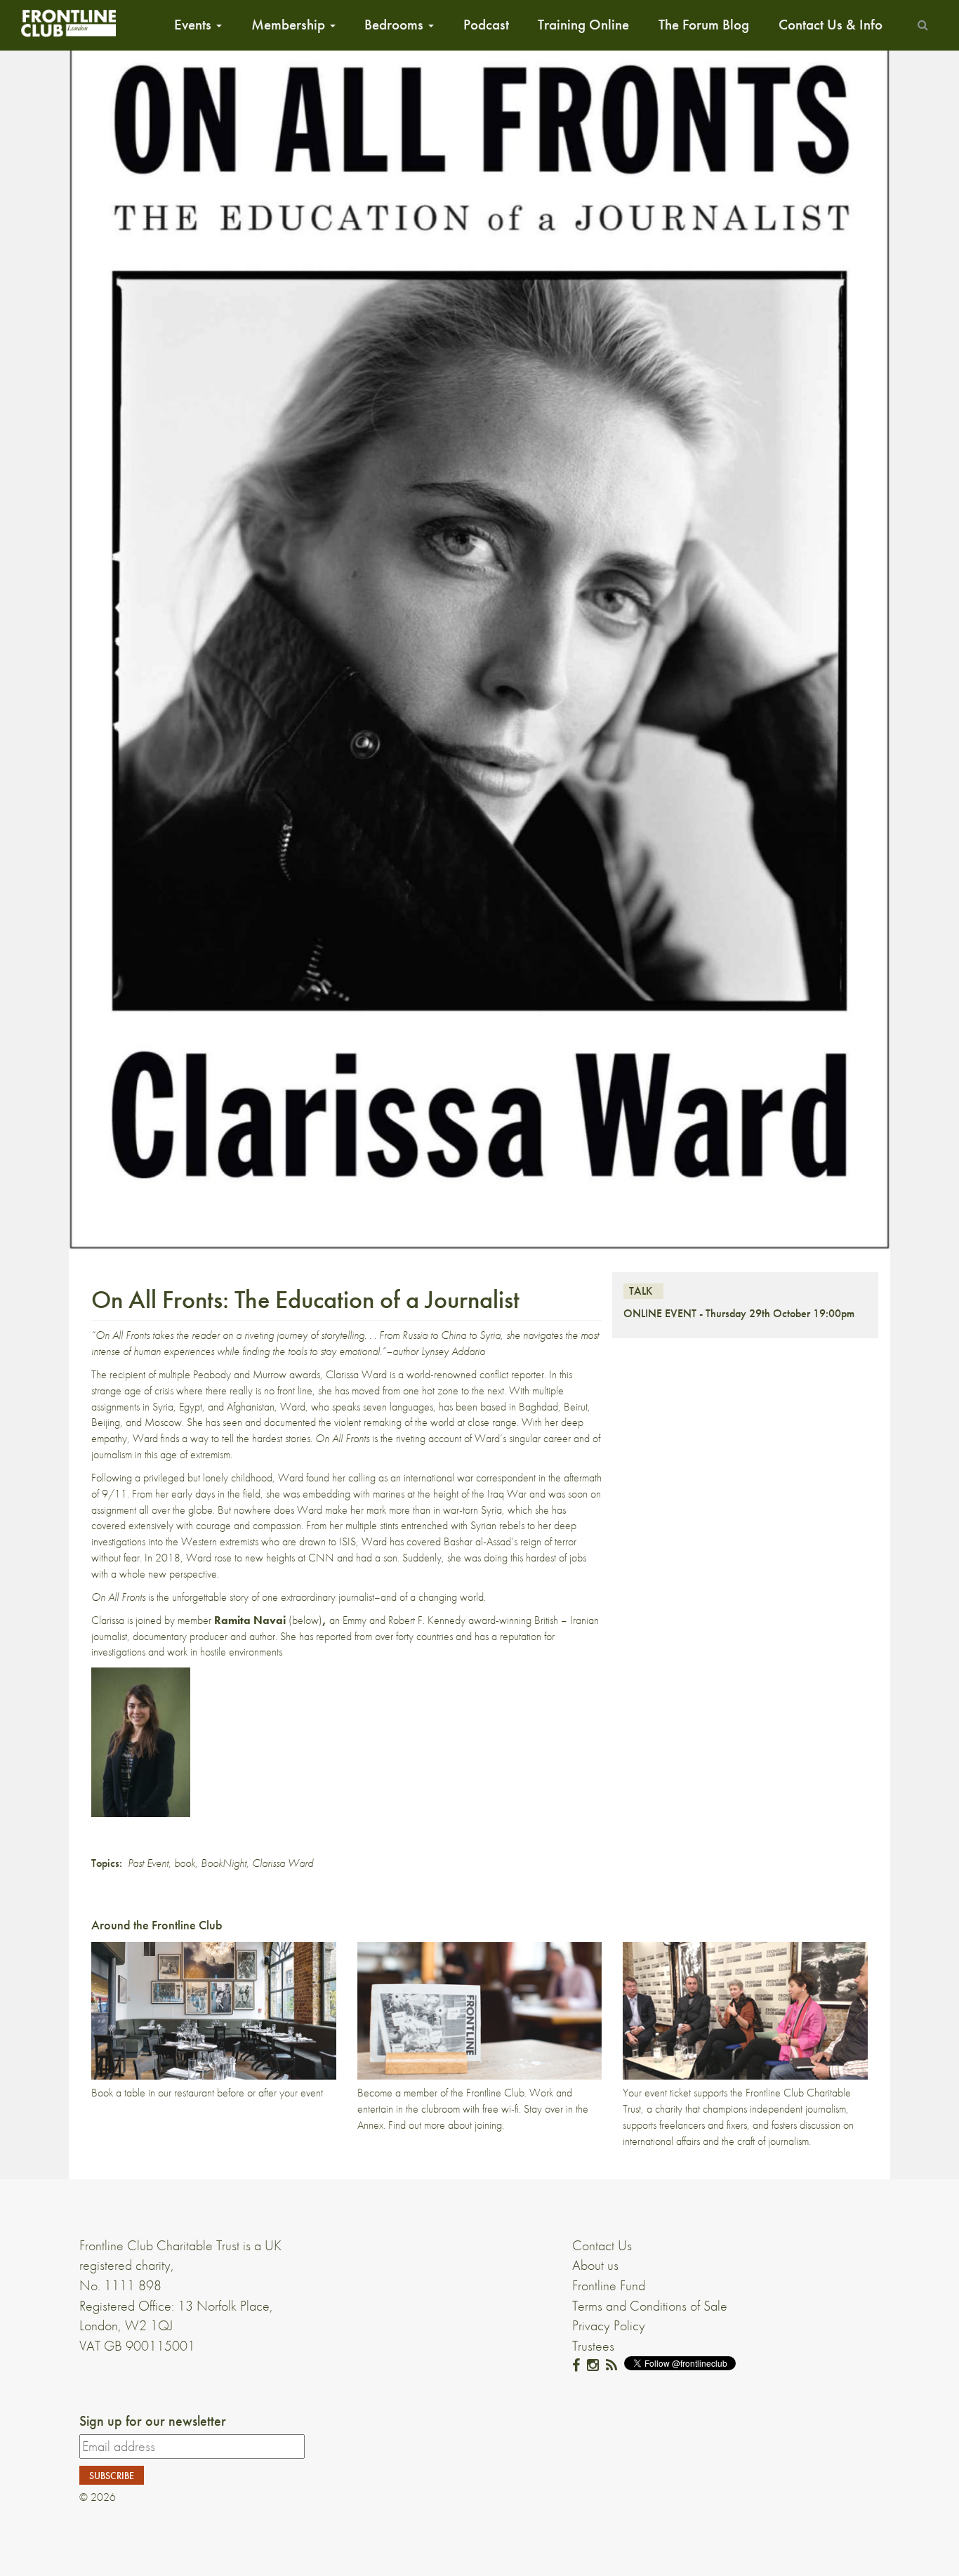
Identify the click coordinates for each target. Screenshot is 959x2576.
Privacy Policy (609, 2325)
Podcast (486, 25)
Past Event (148, 1863)
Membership (290, 25)
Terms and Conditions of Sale (650, 2306)
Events (194, 25)
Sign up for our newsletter (153, 2421)
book (185, 1863)
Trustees (593, 2346)
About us (595, 2265)
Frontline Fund (609, 2285)
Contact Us (602, 2245)
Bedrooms (396, 25)
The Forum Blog (704, 25)
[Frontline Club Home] (68, 23)
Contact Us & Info (831, 25)
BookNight (224, 1863)
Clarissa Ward (283, 1863)
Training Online (583, 25)
